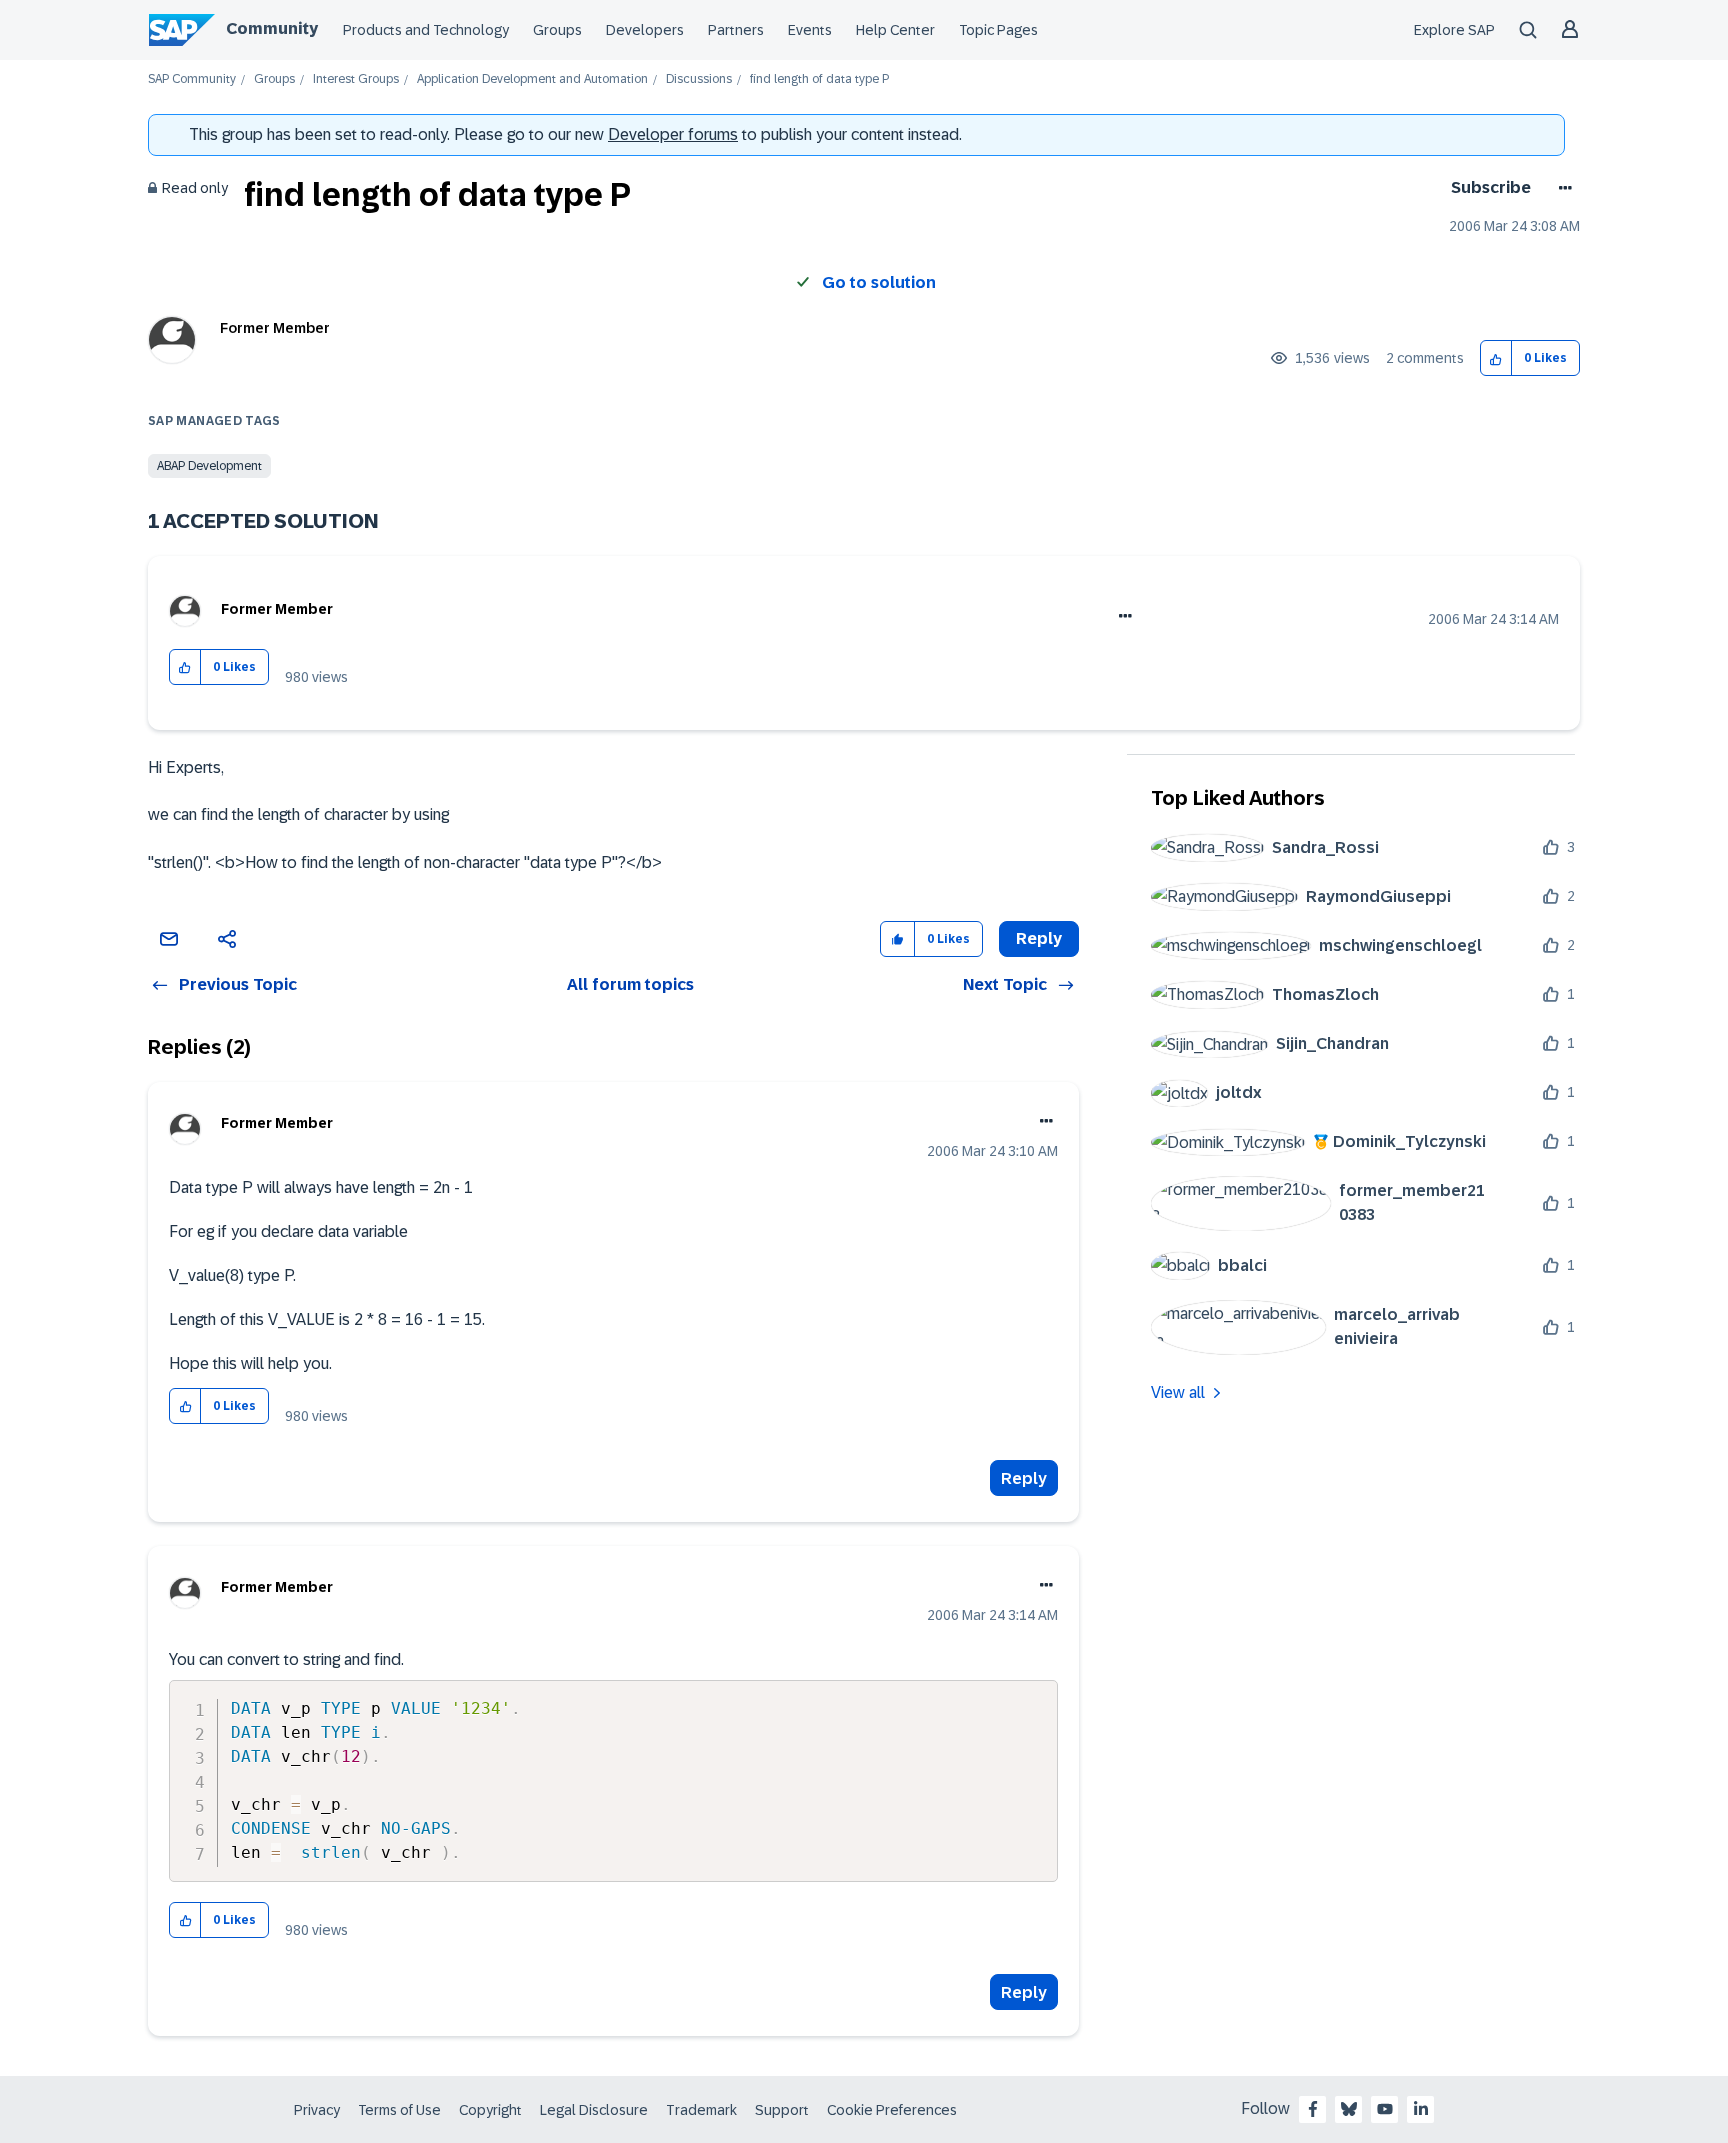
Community (272, 28)
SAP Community (192, 79)
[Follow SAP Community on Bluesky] (1349, 2109)
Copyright (490, 2110)
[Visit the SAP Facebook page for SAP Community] (1313, 2109)
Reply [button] (1039, 938)
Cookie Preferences (892, 2110)
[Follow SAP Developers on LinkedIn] (1421, 2109)
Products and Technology (426, 30)
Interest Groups (356, 79)
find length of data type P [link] (819, 79)
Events (810, 30)
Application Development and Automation (532, 79)
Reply (1024, 1478)
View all (1178, 1392)
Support (782, 2110)
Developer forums (673, 134)
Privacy (317, 2110)
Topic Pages (998, 30)
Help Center (895, 30)
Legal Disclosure (594, 2110)
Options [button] (1561, 188)
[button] (1496, 358)
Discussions (699, 79)
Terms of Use (399, 2110)
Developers (645, 30)
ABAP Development (209, 466)
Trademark (701, 2110)
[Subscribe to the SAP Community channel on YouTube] (1385, 2109)
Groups (557, 30)
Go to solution (879, 282)
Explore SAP (1454, 30)
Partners (736, 30)
